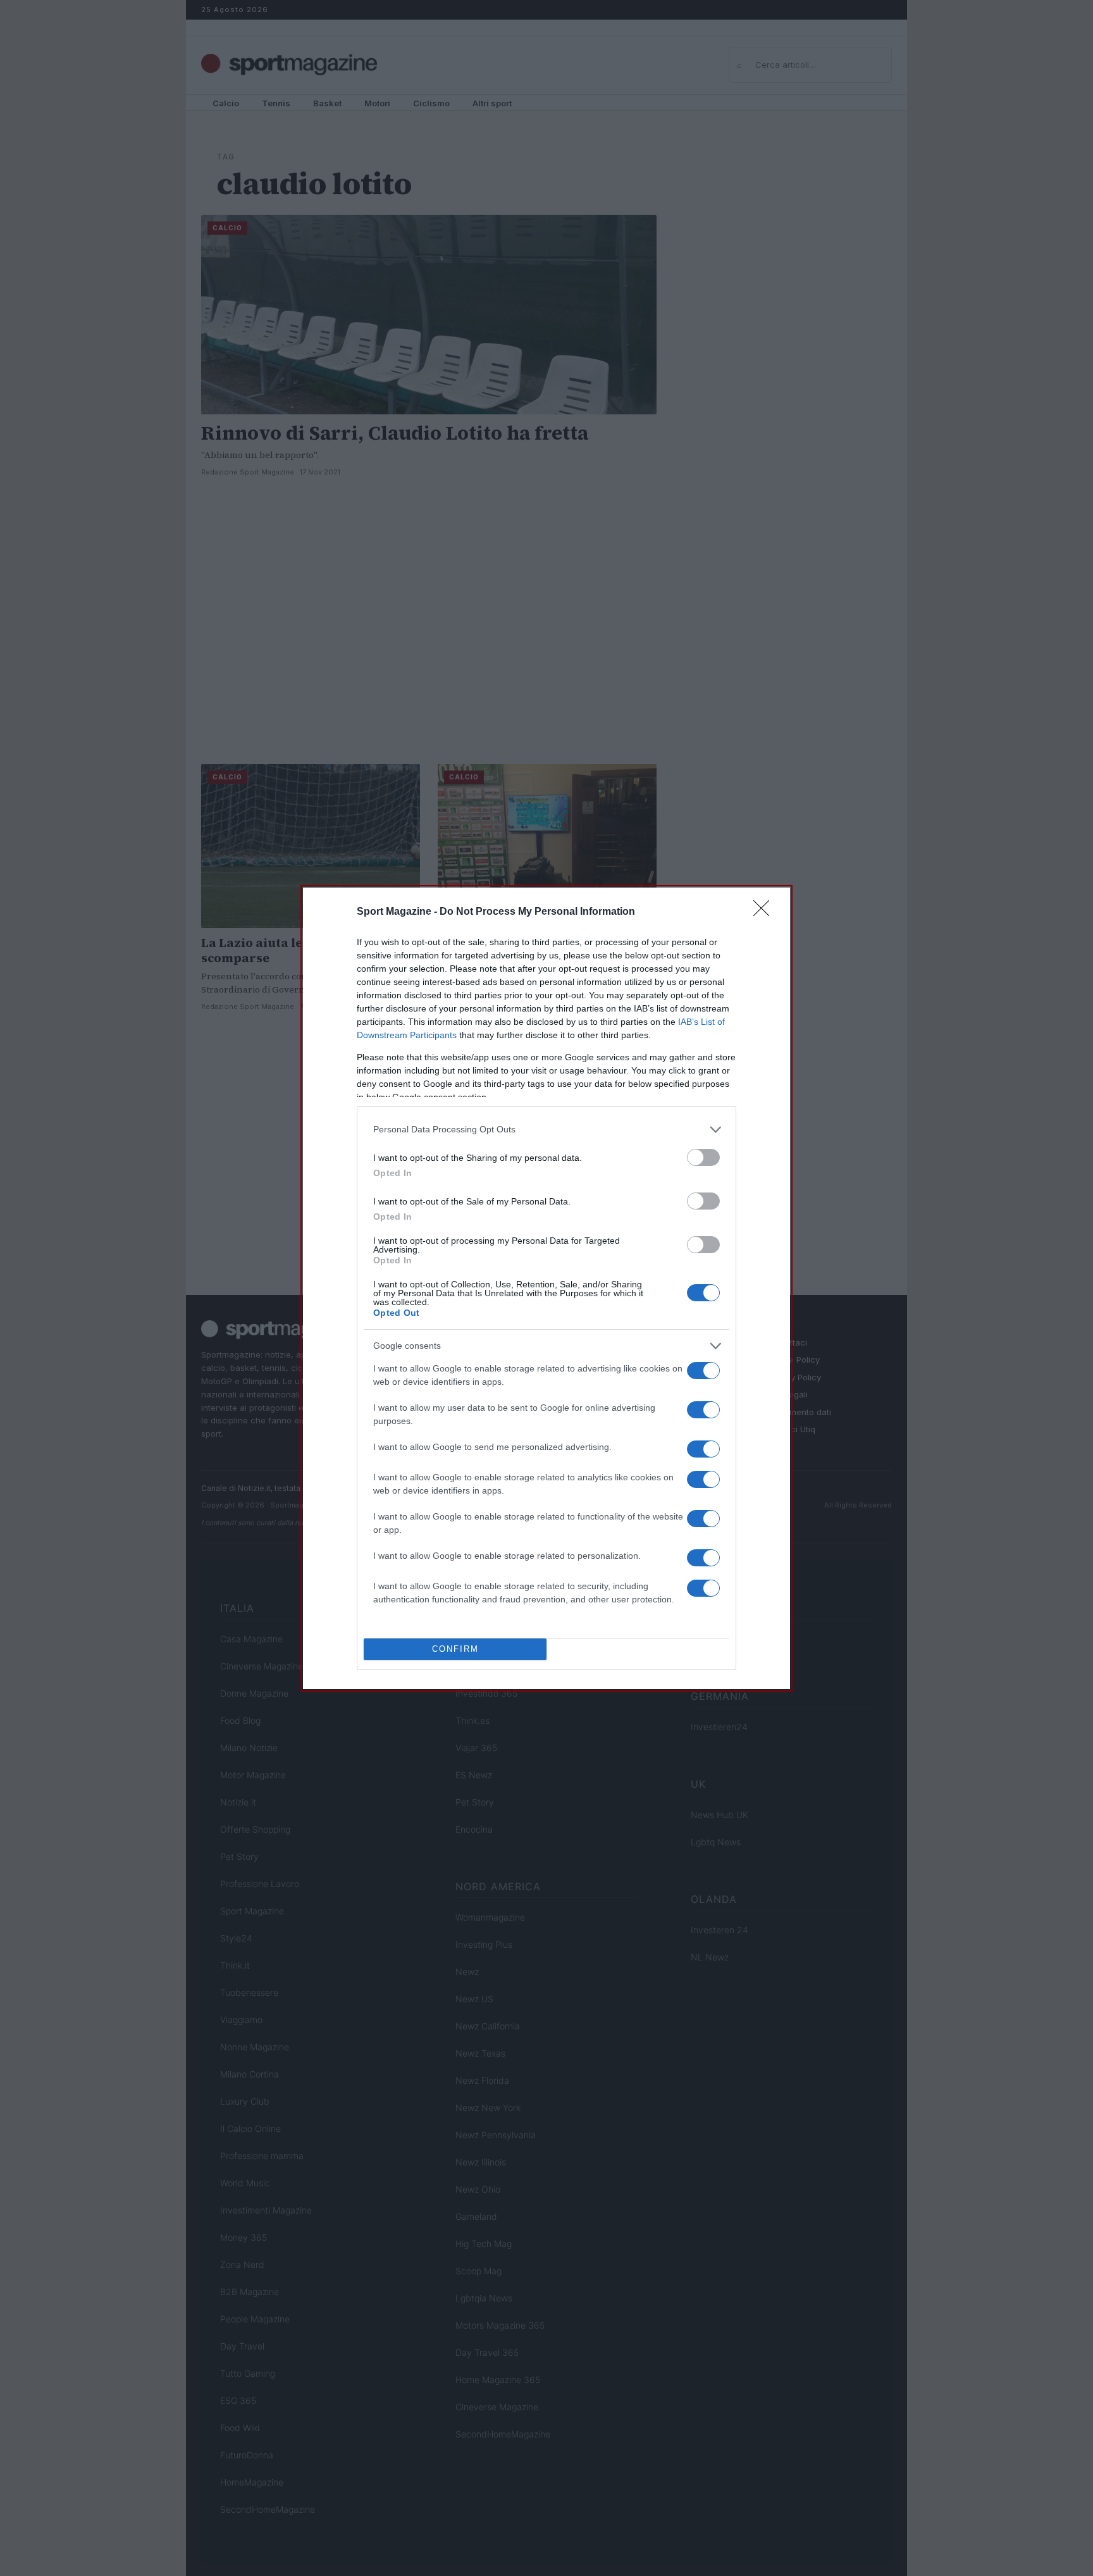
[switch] (703, 1157)
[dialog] (546, 1288)
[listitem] (546, 1130)
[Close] (765, 912)
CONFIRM (455, 1649)
